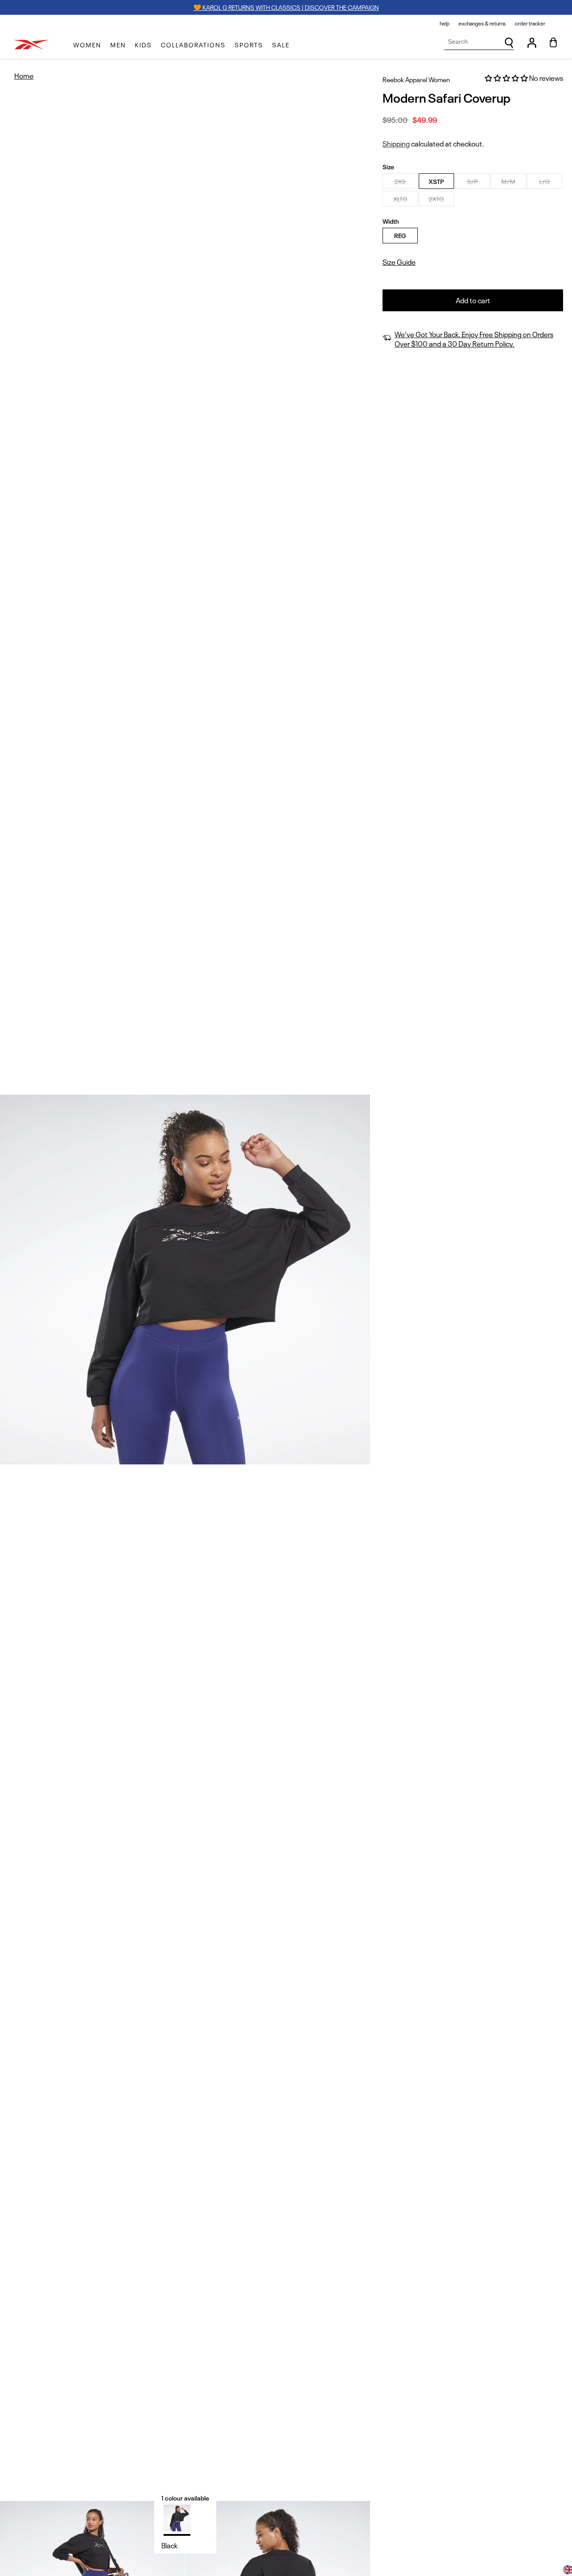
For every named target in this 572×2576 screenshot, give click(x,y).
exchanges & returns (482, 23)
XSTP (436, 181)
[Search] (509, 43)
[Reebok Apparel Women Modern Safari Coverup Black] (177, 2518)
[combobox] (479, 42)
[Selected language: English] (568, 2571)
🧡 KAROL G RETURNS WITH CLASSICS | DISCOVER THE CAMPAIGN (286, 7)
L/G (545, 181)
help (445, 23)
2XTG (436, 199)
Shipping (396, 143)
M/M (508, 181)
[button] (87, 45)
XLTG (400, 199)
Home (24, 76)
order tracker (530, 23)
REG (400, 235)
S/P (472, 181)
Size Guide (399, 262)
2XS (400, 181)
